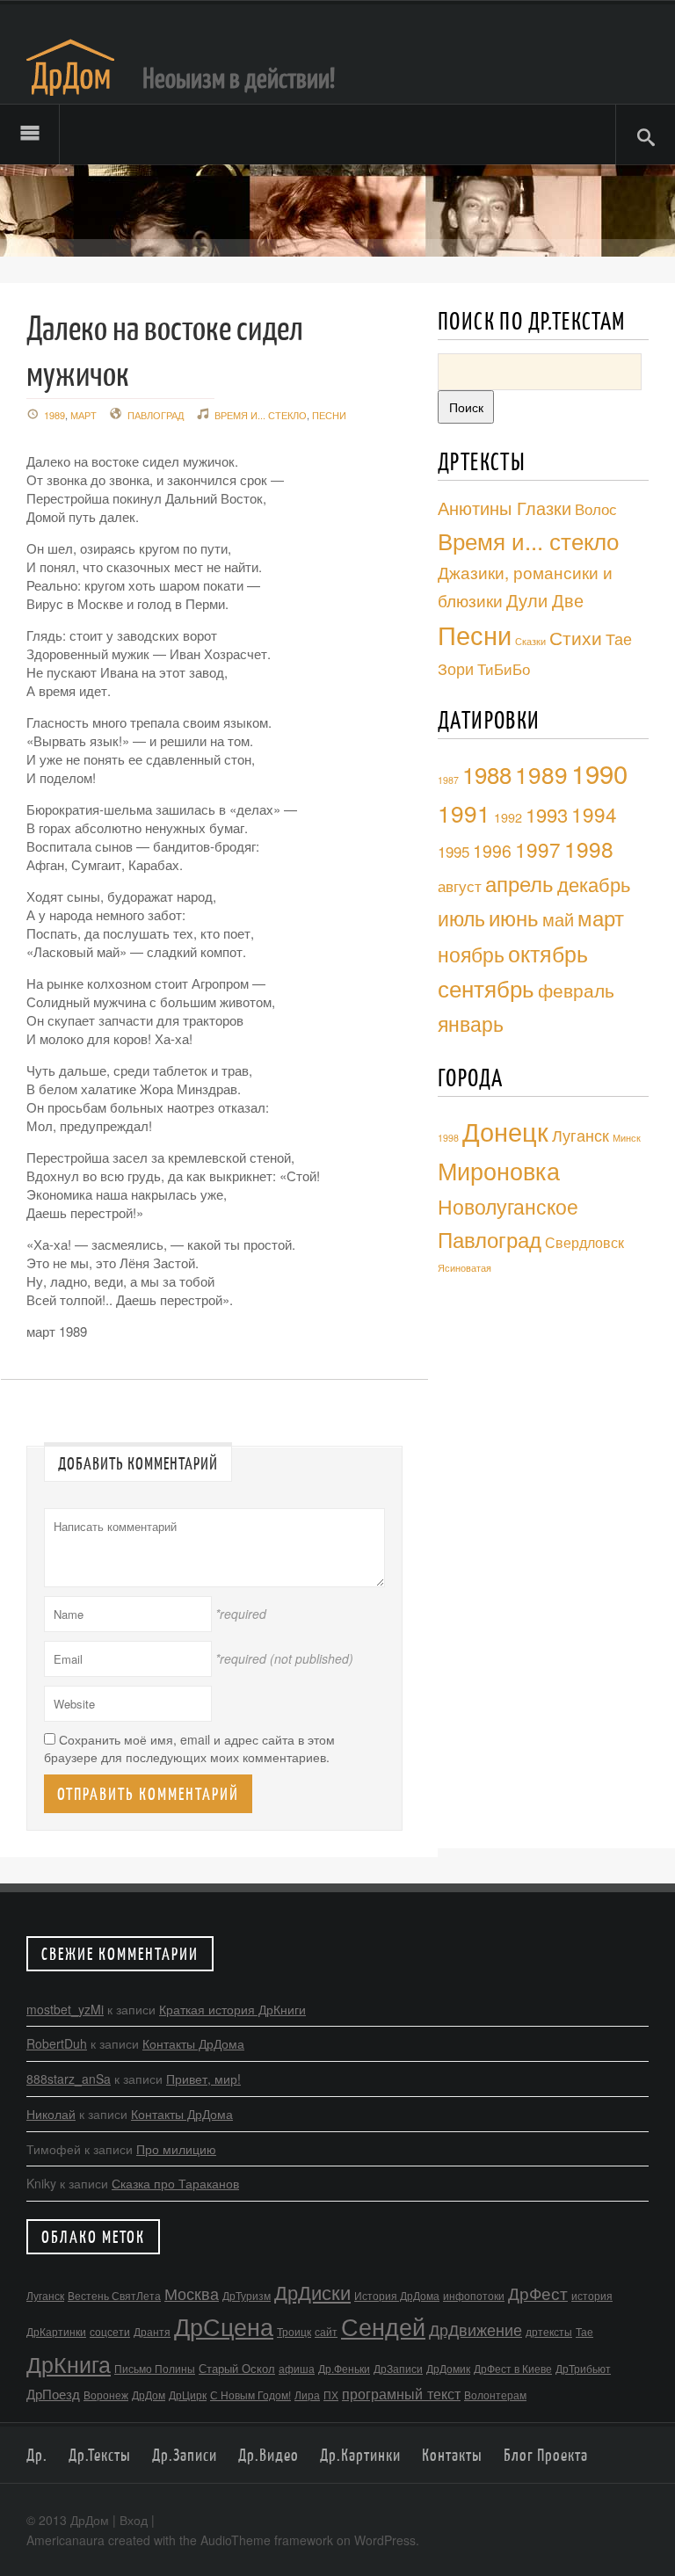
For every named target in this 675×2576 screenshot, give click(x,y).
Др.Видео (269, 2455)
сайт (326, 2331)
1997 (538, 849)
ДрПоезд (53, 2394)
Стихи (576, 637)
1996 (492, 851)
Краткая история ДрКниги (232, 2009)
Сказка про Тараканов (175, 2183)
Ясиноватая (465, 1268)
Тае (584, 2331)
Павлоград (156, 415)
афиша (297, 2368)
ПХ (331, 2395)
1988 (487, 774)
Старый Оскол (237, 2368)
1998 (589, 849)
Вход (134, 2520)
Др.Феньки (344, 2368)
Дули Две (545, 600)
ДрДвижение (475, 2329)
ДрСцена (224, 2326)
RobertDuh (57, 2043)
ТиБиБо (504, 668)
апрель (519, 883)
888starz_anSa (69, 2079)
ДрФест (538, 2293)
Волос (596, 508)
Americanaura (65, 2540)
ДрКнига (69, 2363)
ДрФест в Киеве (513, 2368)
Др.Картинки (360, 2455)
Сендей (383, 2326)
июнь (514, 918)
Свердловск (584, 1242)
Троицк (294, 2331)
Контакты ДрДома (193, 2043)
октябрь (548, 953)
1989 (54, 415)
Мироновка (499, 1171)
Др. (37, 2455)
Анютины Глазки (504, 508)
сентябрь (486, 988)
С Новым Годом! (250, 2395)
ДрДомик (448, 2368)
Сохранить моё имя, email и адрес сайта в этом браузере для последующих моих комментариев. (189, 1748)
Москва (192, 2293)
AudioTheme (236, 2540)
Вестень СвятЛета (114, 2295)
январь (471, 1023)
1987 (448, 780)
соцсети (110, 2331)
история (592, 2295)
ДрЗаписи (398, 2368)
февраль (576, 990)
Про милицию (176, 2149)
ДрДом (149, 2395)
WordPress (385, 2540)
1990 (599, 773)
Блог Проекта (546, 2455)
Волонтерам (495, 2395)
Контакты (452, 2455)
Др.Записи (185, 2455)
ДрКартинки (56, 2331)
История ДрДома (397, 2295)
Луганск (581, 1135)
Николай (51, 2114)
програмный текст (401, 2393)
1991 (464, 813)
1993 (547, 814)
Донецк (505, 1130)
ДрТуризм (247, 2295)
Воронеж (106, 2395)
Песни (329, 415)
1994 (594, 814)
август (460, 886)
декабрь (594, 884)
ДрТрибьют (583, 2368)
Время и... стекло (261, 415)
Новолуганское (508, 1206)
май (558, 919)
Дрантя (152, 2331)
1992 (508, 817)
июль (461, 918)
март (83, 415)
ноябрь (471, 954)
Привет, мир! (203, 2079)
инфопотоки (474, 2295)
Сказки (530, 641)
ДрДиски (312, 2291)
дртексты (549, 2331)
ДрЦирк (188, 2395)
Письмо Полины (155, 2368)
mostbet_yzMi (65, 2009)
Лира (307, 2395)
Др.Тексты (100, 2455)
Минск (627, 1138)
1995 (454, 852)
